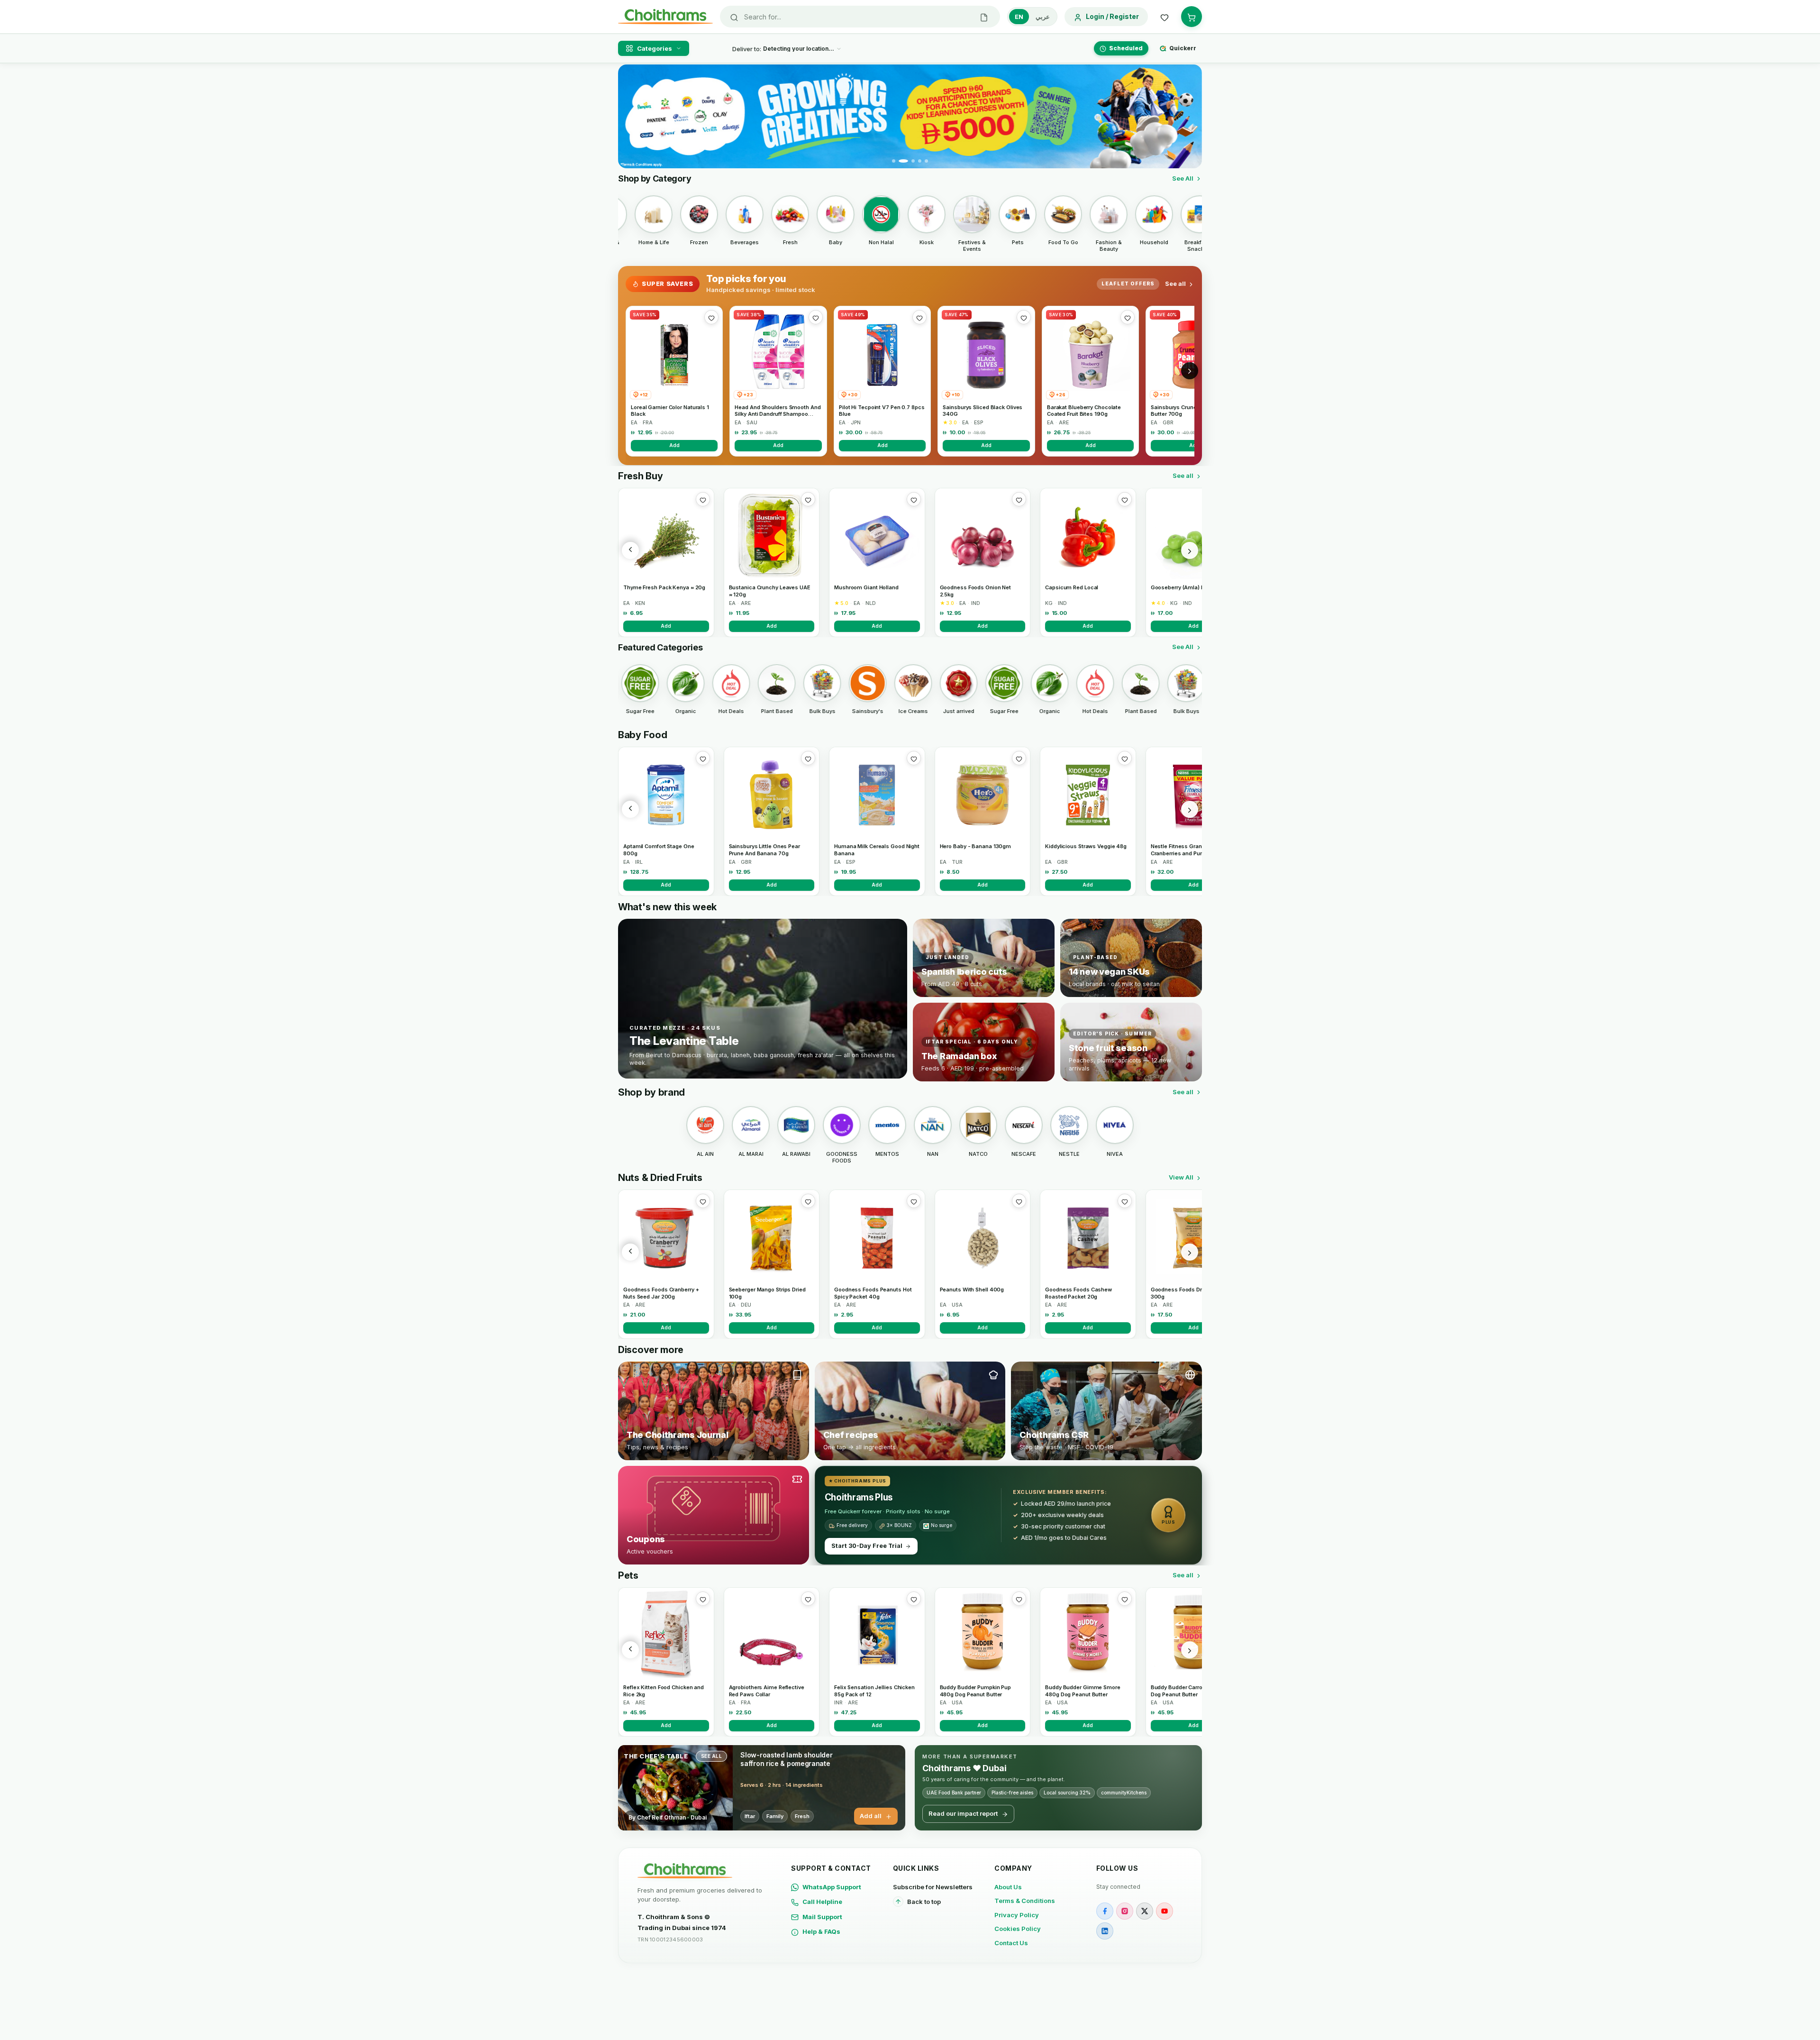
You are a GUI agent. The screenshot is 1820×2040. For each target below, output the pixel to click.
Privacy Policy (1017, 1915)
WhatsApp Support (832, 1887)
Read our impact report (963, 1813)
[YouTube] (1165, 1911)
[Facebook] (1105, 1911)
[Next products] (1190, 550)
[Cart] (1192, 17)
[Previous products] (630, 550)
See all (1175, 284)
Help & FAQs (821, 1931)
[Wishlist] (1165, 17)
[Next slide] (1189, 117)
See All (1183, 178)
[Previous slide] (631, 117)
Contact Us (1011, 1943)
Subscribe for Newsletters (933, 1887)
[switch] (1032, 17)
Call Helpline (822, 1902)
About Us (1008, 1887)
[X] (1145, 1911)
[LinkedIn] (1105, 1931)
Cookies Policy (1018, 1929)
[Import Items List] (984, 17)
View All (1181, 1177)
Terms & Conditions (1025, 1901)
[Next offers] (1190, 371)
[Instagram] (1125, 1911)
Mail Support (822, 1917)
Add (674, 445)
